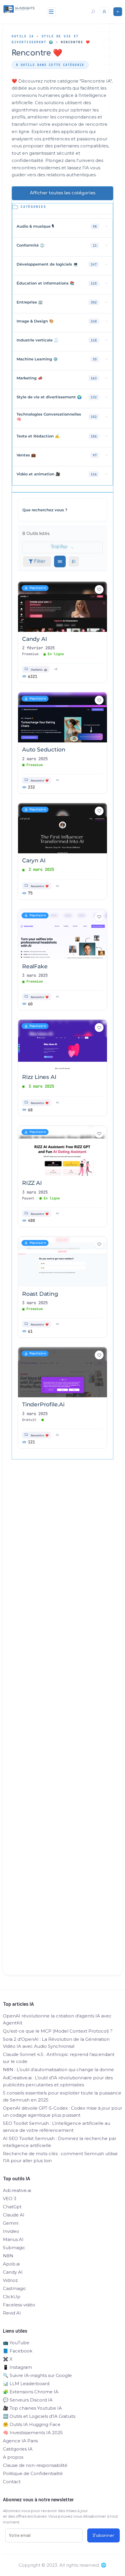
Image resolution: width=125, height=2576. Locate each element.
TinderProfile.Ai (43, 1404)
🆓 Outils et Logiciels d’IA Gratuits (39, 2416)
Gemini (11, 2223)
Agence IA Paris (20, 2441)
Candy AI (34, 639)
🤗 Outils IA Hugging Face (32, 2424)
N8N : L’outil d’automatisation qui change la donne (58, 2070)
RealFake (35, 966)
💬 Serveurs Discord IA (28, 2400)
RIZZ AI (32, 1183)
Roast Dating (40, 1294)
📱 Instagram (17, 2367)
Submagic (14, 2248)
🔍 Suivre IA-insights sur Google (37, 2375)
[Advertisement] (63, 1727)
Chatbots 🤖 (39, 670)
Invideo (11, 2231)
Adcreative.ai (17, 2190)
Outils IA (23, 36)
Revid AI (12, 2313)
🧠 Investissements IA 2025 (33, 2433)
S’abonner (103, 2536)
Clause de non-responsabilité (35, 2465)
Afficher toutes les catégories (63, 193)
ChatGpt (12, 2207)
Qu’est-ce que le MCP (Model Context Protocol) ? (58, 2031)
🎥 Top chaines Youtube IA (32, 2408)
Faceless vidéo (19, 2305)
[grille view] (60, 561)
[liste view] (74, 561)
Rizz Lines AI (39, 1077)
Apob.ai (11, 2264)
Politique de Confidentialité (33, 2473)
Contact (12, 2482)
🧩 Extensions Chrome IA (31, 2392)
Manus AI (13, 2239)
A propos (13, 2457)
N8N (8, 2256)
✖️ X (8, 2359)
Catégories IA (18, 2449)
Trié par (59, 547)
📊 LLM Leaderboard (26, 2384)
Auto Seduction (44, 750)
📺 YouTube (16, 2343)
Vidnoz (10, 2280)
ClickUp (12, 2297)
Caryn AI (34, 860)
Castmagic (15, 2288)
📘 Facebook (18, 2351)
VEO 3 (10, 2199)
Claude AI (14, 2215)
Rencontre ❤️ (40, 780)
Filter (40, 561)
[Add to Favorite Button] (99, 590)
